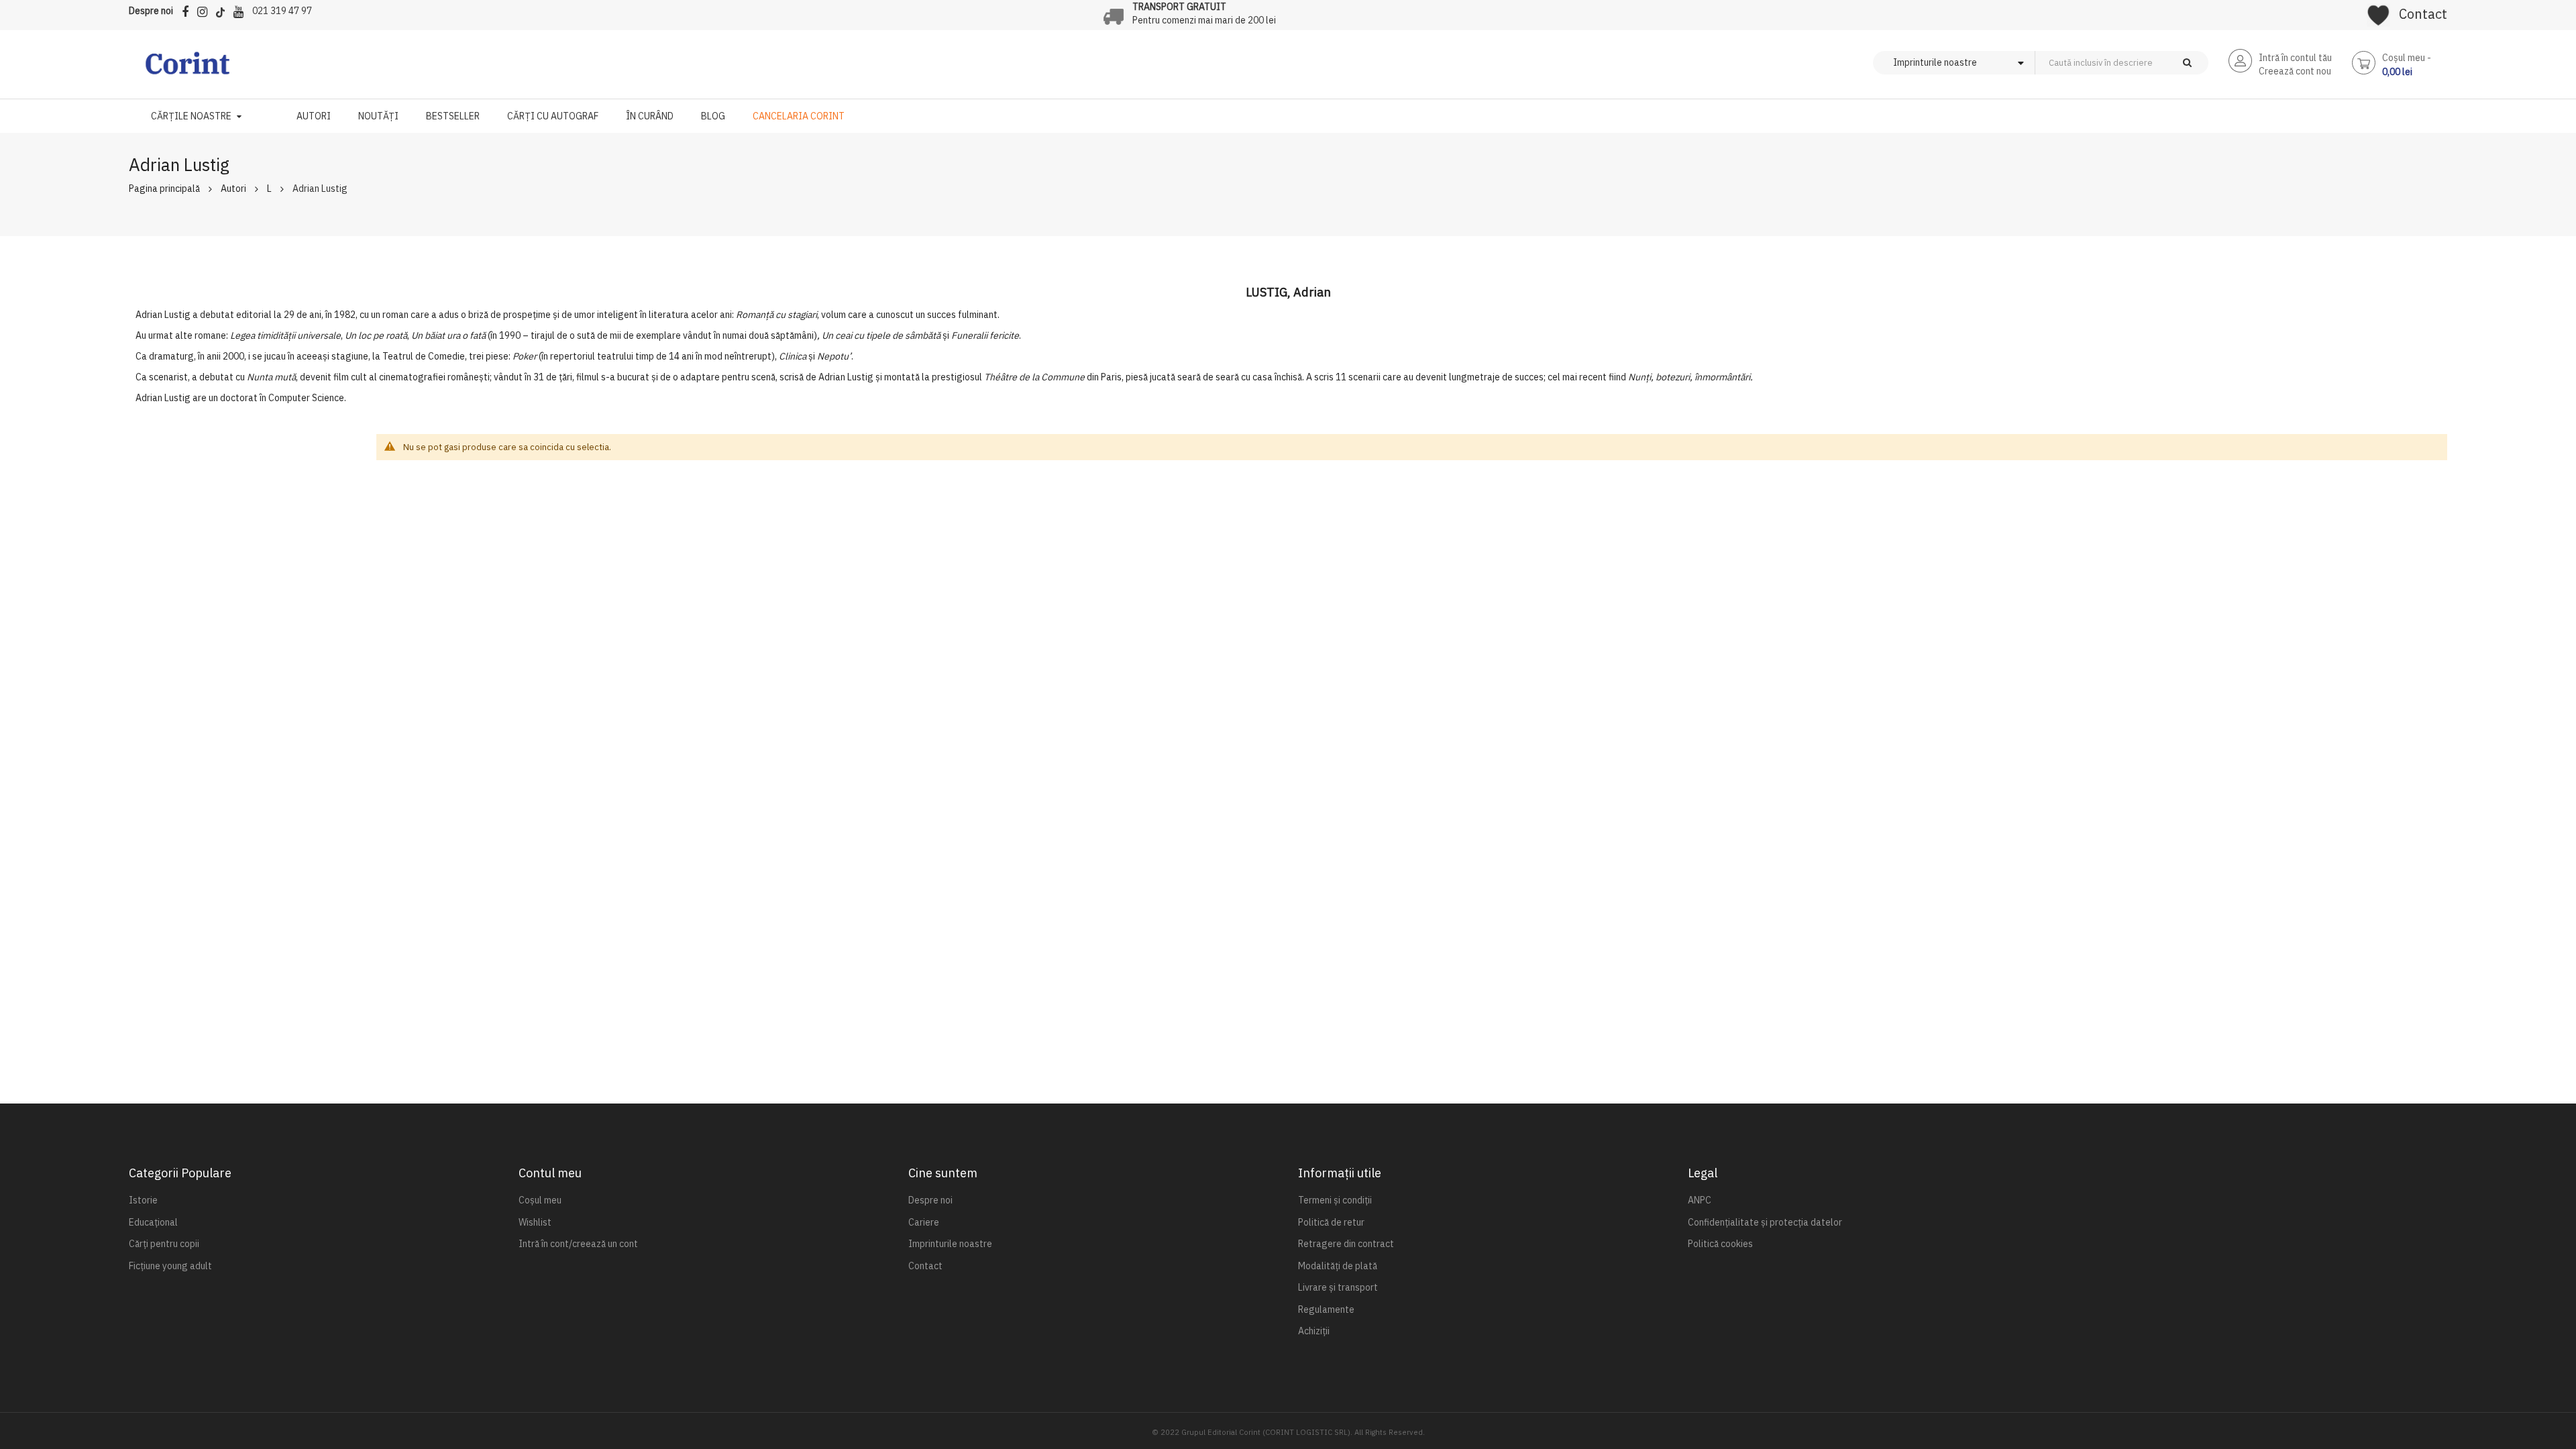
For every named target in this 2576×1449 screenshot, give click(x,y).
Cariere (924, 1222)
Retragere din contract (1346, 1244)
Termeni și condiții (1335, 1200)
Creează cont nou (2295, 71)
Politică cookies (1720, 1244)
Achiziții (1314, 1331)
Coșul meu (540, 1200)
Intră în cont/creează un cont (578, 1244)
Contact (2423, 14)
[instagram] (206, 10)
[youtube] (242, 10)
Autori (233, 189)
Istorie (143, 1200)
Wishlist (535, 1222)
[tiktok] (224, 10)
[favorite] (2378, 11)
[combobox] (2144, 63)
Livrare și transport (1338, 1287)
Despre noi (151, 11)
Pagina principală (164, 189)
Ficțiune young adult (170, 1266)
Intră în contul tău (2295, 58)
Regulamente (1326, 1309)
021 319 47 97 (282, 11)
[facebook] (189, 10)
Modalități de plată (1338, 1266)
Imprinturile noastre (950, 1244)
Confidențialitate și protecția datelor (1765, 1222)
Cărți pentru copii (164, 1244)
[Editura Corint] (187, 70)
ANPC (1700, 1200)
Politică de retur (1331, 1222)
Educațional (153, 1222)
